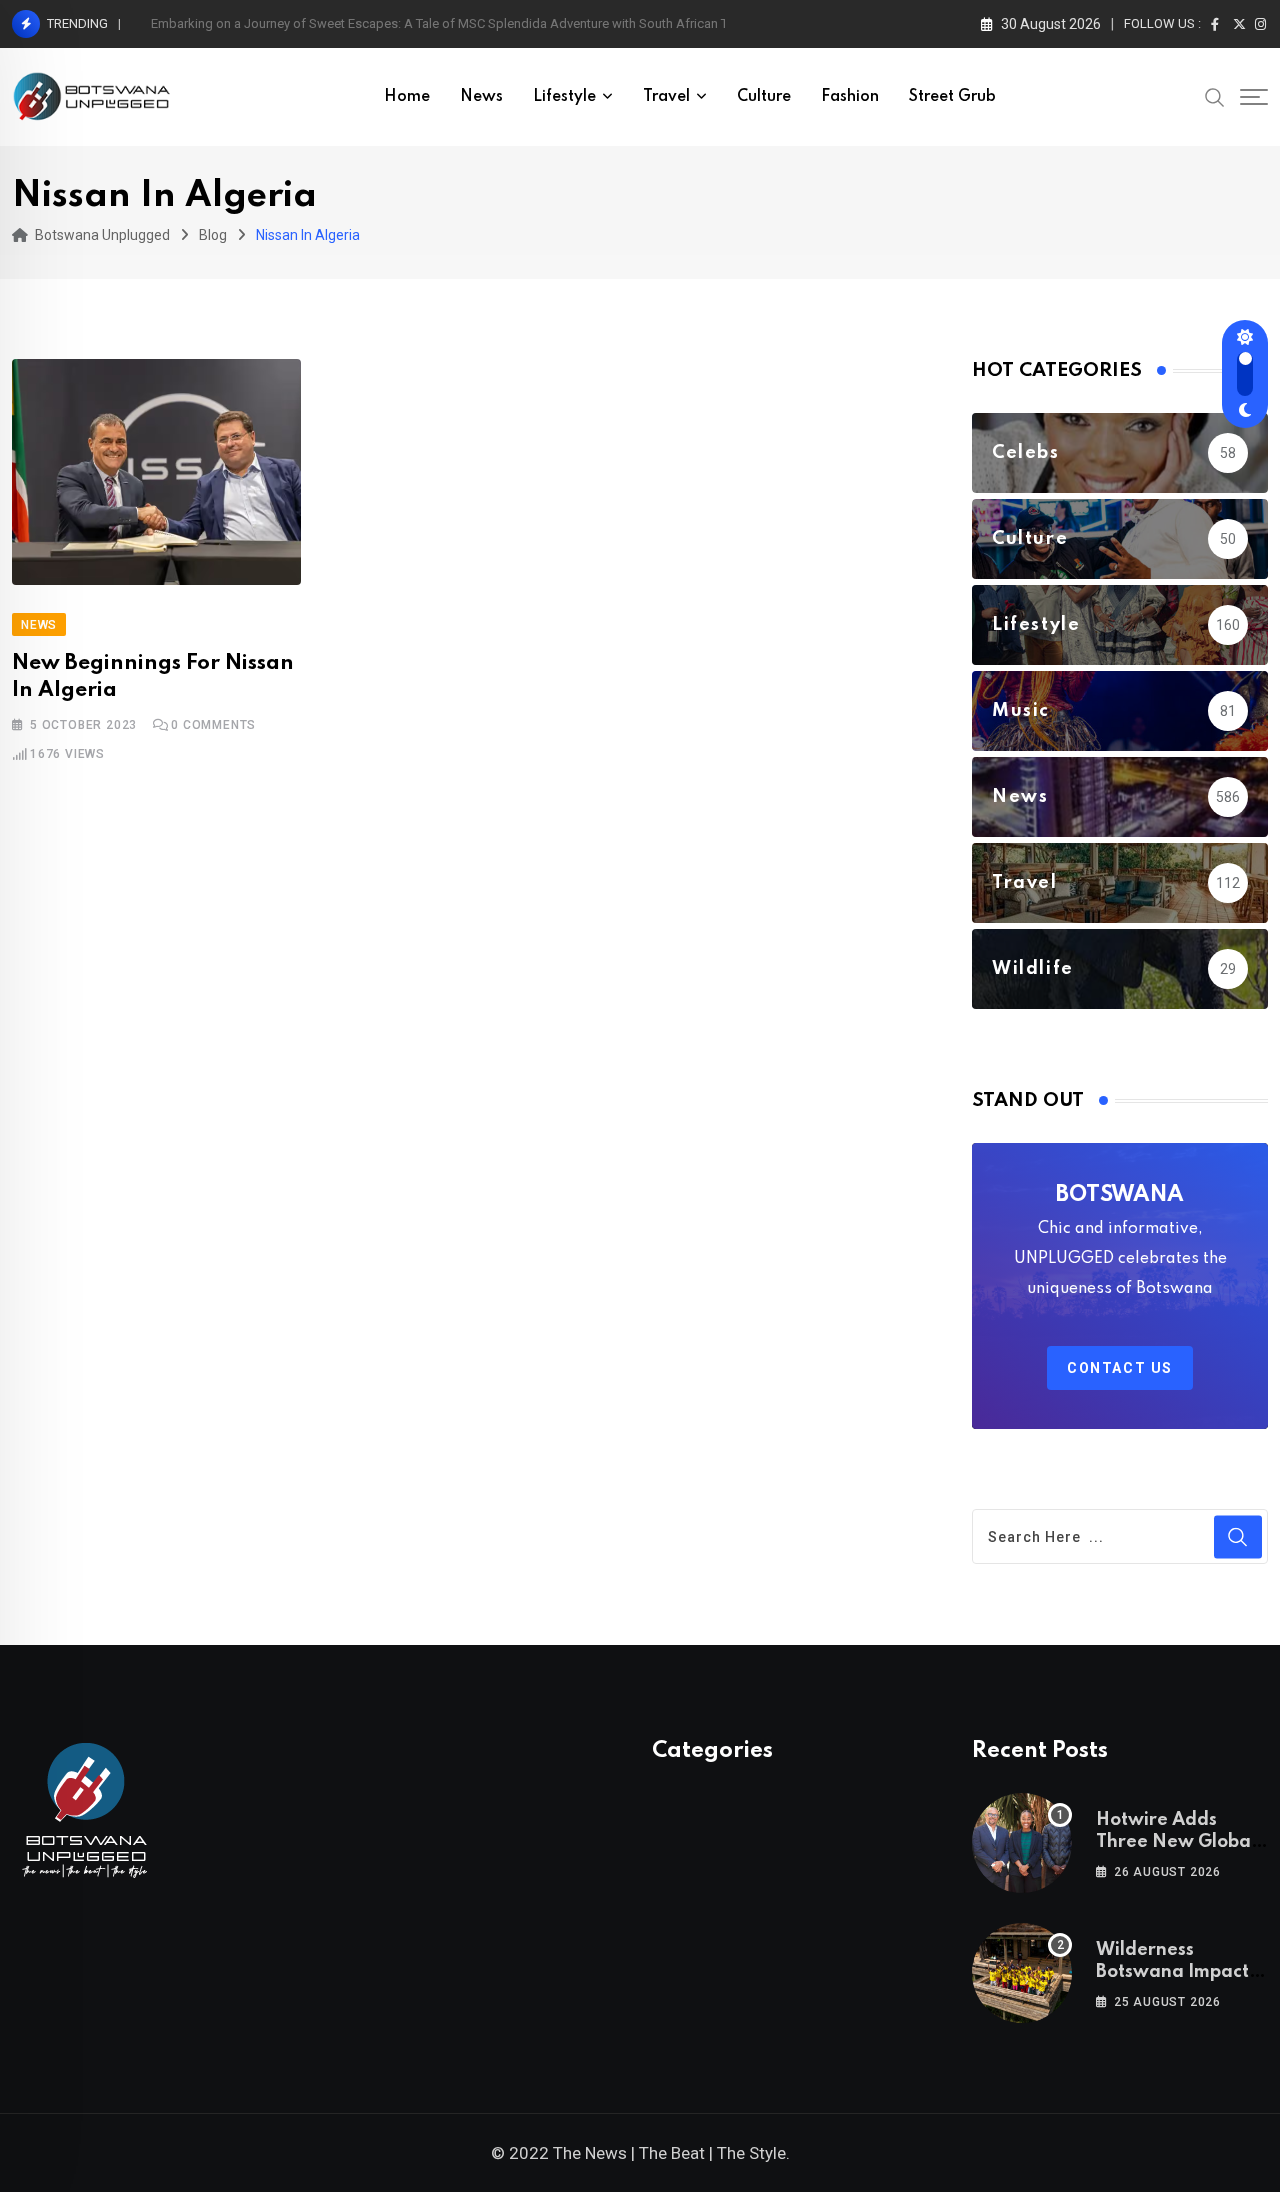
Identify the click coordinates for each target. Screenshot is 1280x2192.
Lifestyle (564, 97)
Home (407, 97)
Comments (213, 725)
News (481, 97)
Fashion (850, 97)
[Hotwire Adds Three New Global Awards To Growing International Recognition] (1022, 1843)
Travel (666, 97)
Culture (764, 97)
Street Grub (952, 97)
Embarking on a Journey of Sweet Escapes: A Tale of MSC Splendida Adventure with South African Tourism (459, 23)
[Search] (1215, 96)
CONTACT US (1120, 1368)
